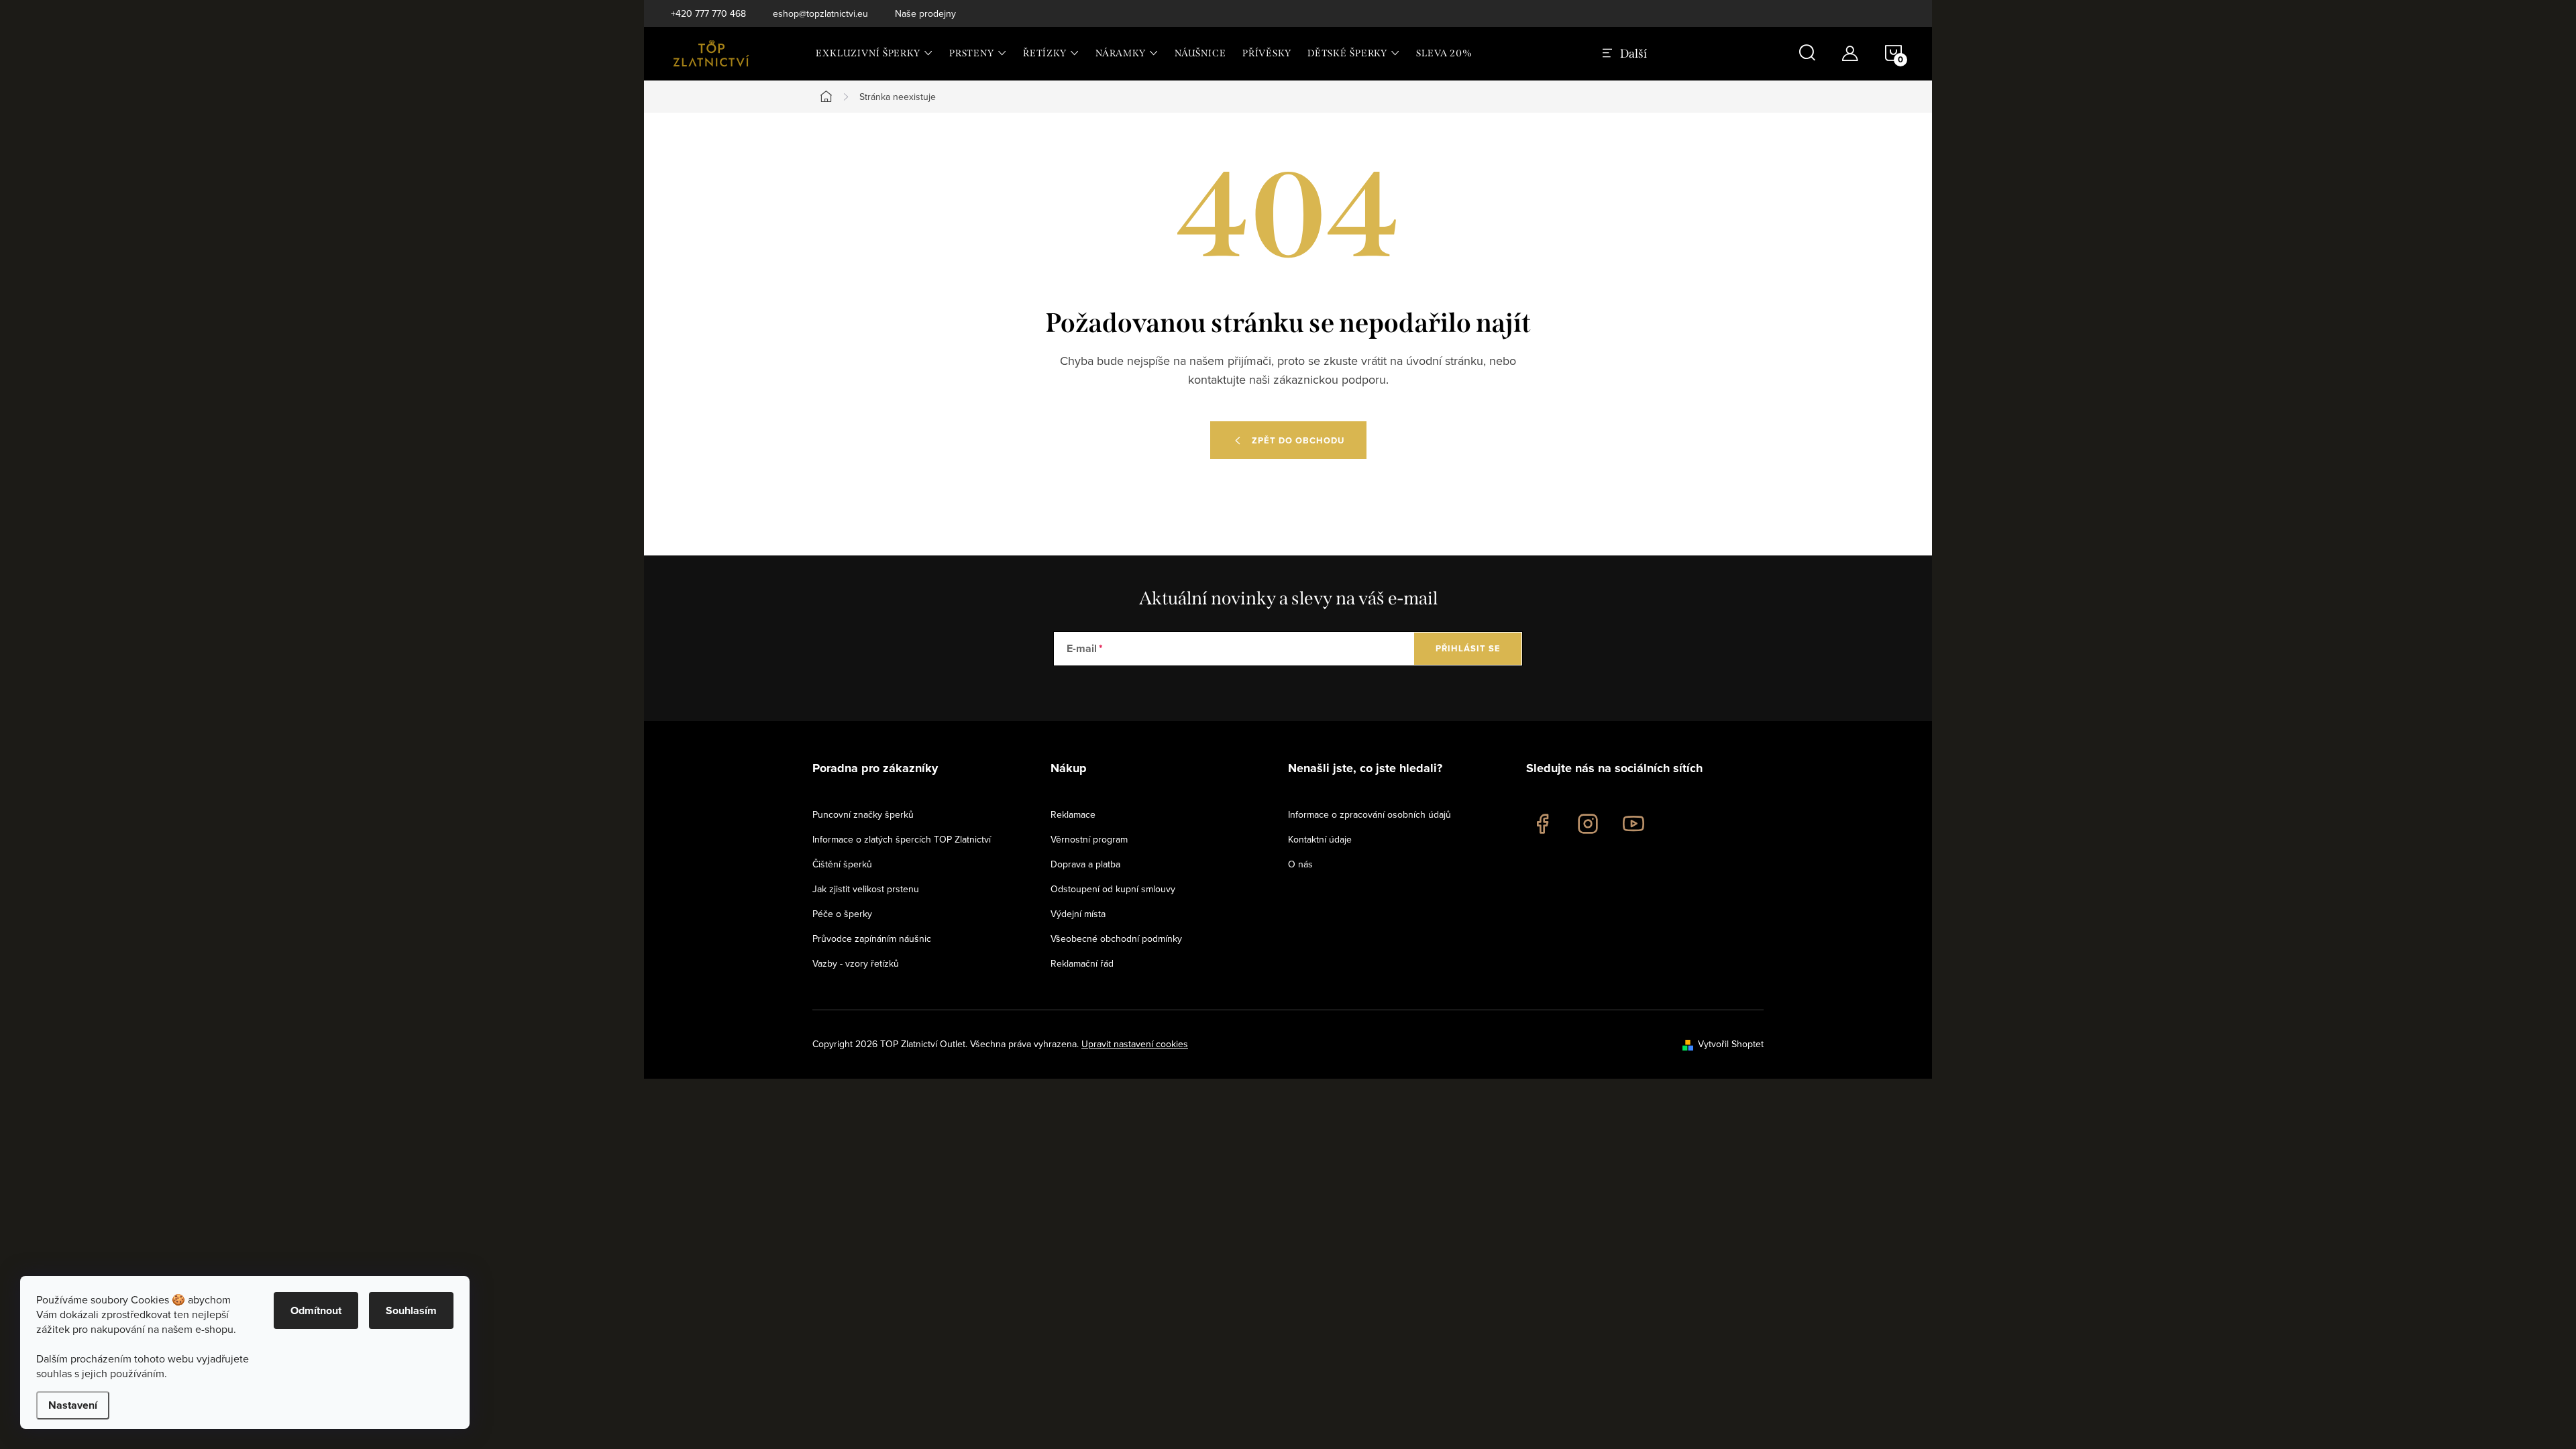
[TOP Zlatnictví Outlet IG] (1588, 824)
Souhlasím (411, 1310)
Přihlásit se (1468, 648)
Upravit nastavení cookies (1135, 1044)
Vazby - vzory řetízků (856, 963)
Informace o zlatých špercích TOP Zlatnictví (902, 839)
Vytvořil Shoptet (1731, 1044)
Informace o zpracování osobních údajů (1370, 814)
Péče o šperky (842, 914)
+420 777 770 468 (708, 13)
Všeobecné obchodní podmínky (1116, 938)
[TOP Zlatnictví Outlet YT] (1633, 824)
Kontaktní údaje (1320, 839)
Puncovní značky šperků (863, 814)
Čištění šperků (842, 864)
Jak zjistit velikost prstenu (866, 889)
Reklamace (1073, 814)
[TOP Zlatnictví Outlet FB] (1542, 824)
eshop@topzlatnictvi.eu (820, 13)
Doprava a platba (1085, 864)
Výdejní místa (1078, 914)
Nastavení (73, 1405)
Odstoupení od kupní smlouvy (1113, 889)
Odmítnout (316, 1310)
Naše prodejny (925, 13)
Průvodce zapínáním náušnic (872, 938)
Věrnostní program (1089, 839)
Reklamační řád (1082, 963)
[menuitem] (874, 54)
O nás (1300, 864)
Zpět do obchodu (1298, 440)
